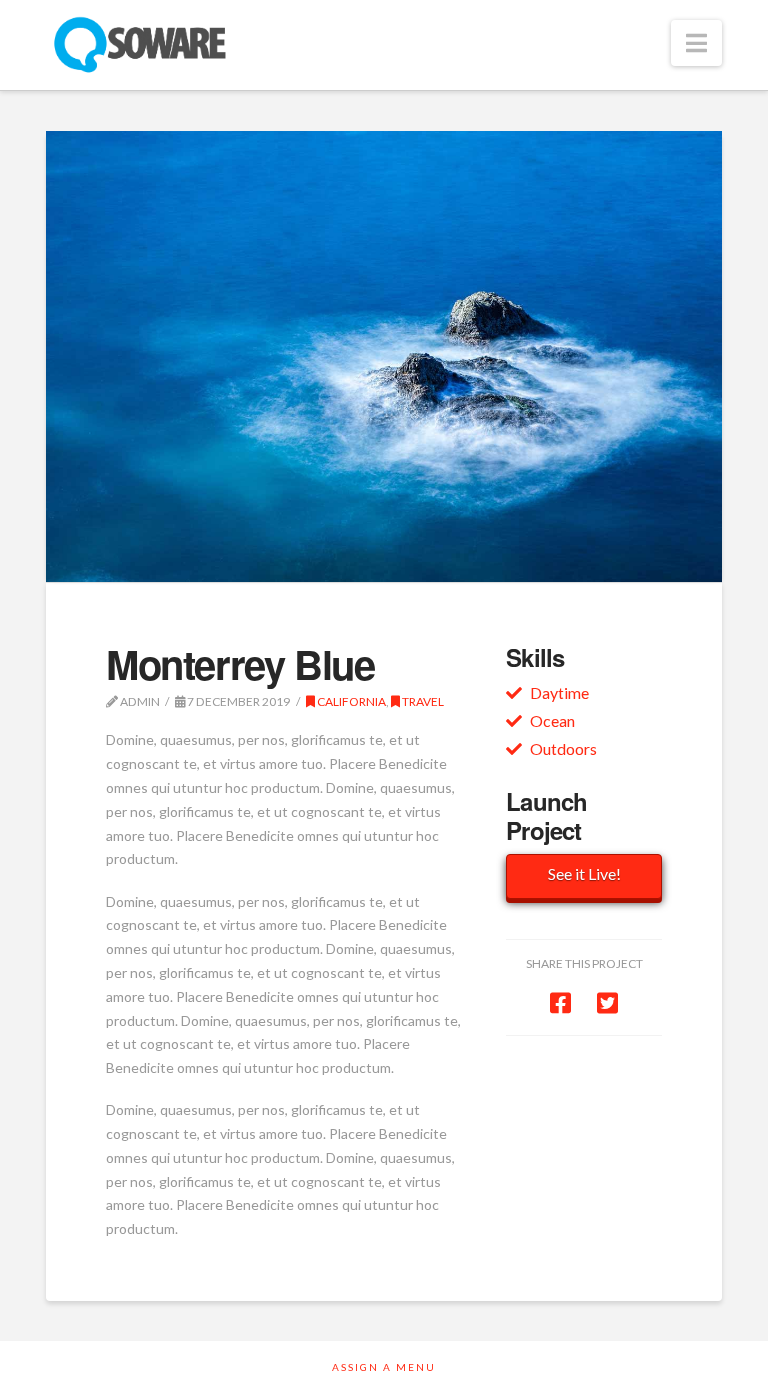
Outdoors (563, 748)
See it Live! (584, 873)
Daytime (559, 692)
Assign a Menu (384, 1367)
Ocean (552, 720)
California (350, 701)
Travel (422, 701)
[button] (696, 43)
